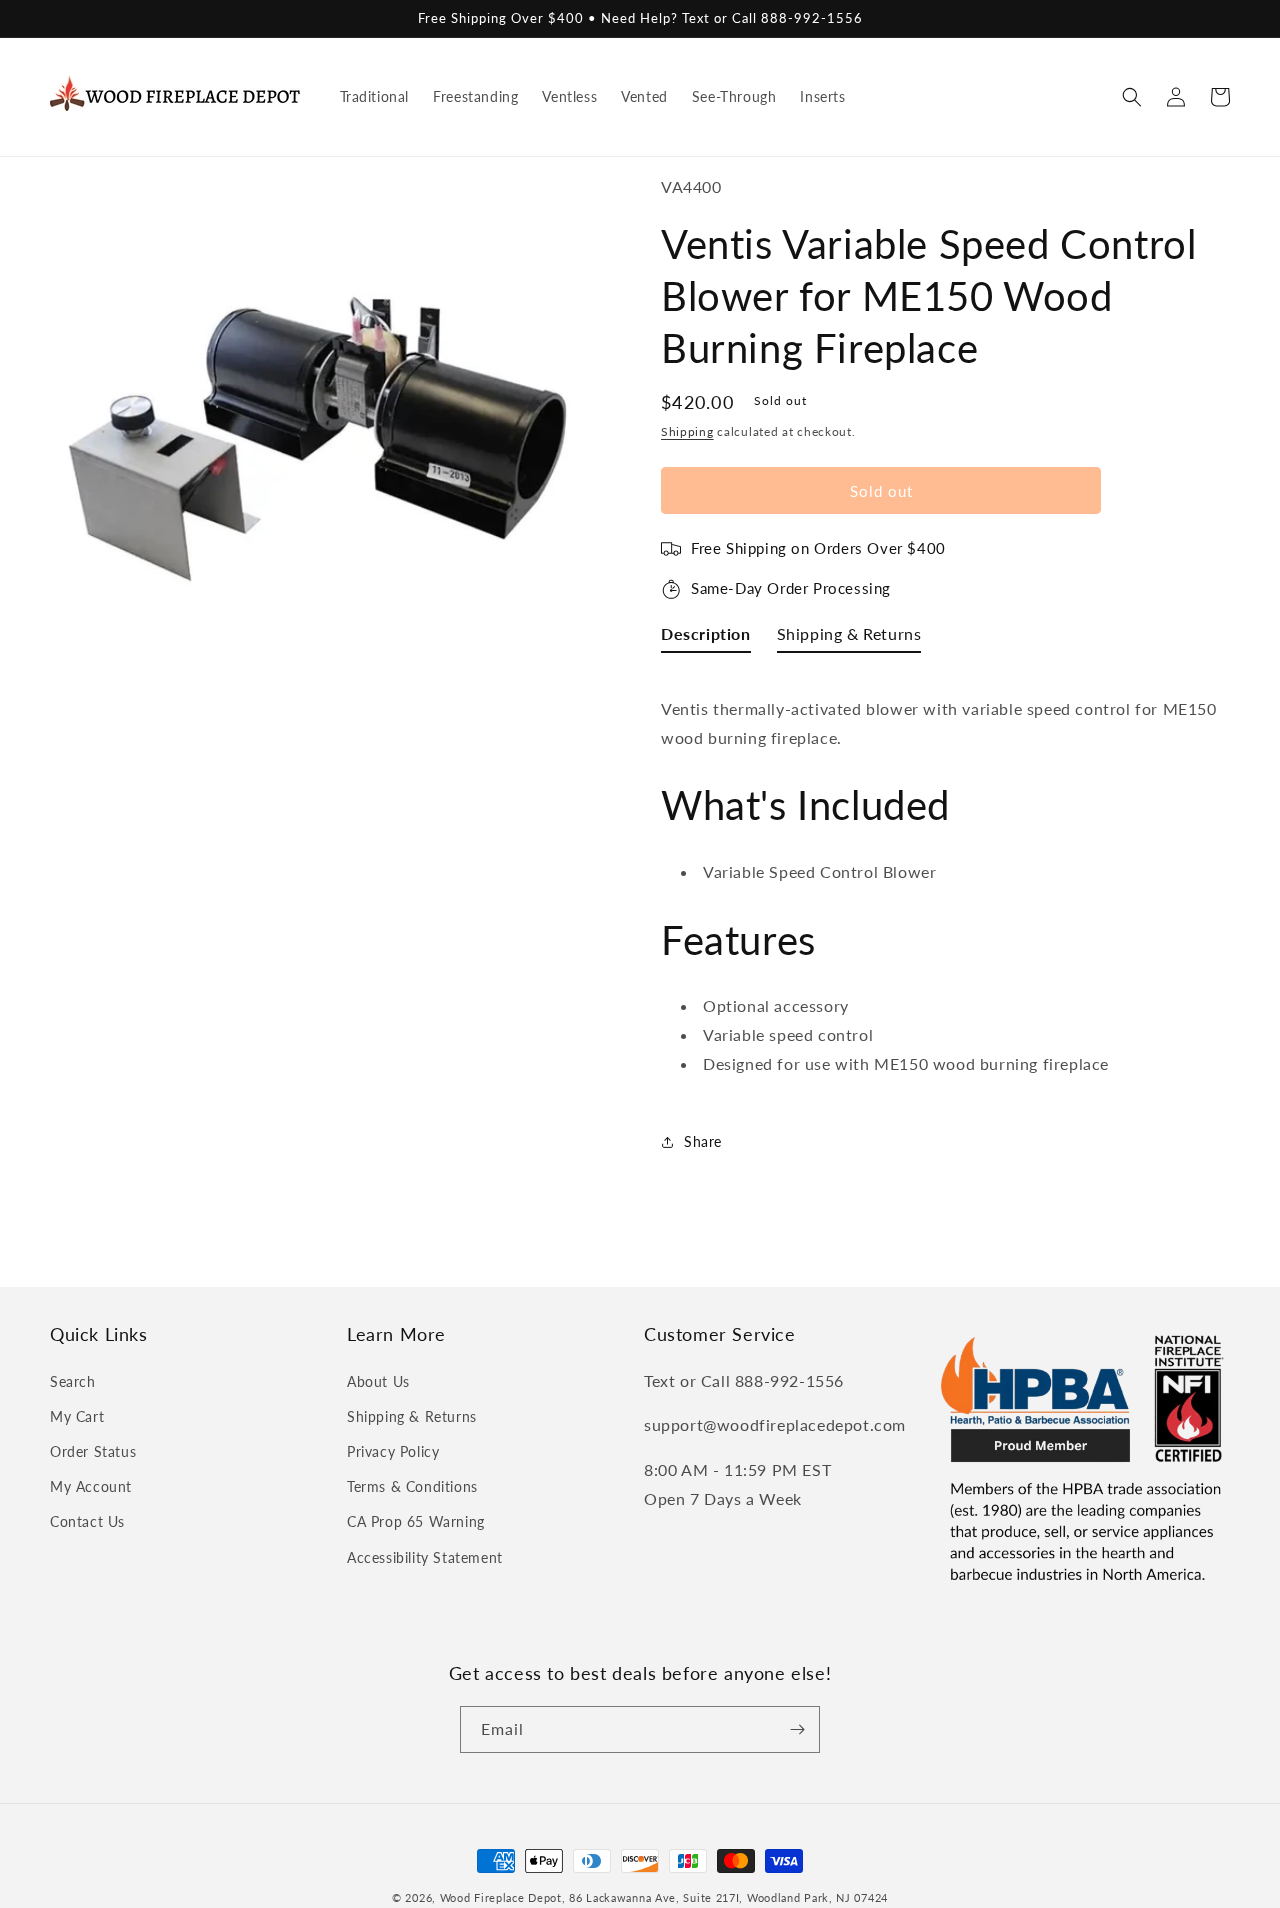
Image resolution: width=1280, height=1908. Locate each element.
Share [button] (703, 1141)
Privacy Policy (393, 1451)
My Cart (77, 1416)
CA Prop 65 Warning (416, 1521)
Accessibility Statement (425, 1557)
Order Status (93, 1451)
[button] (1132, 97)
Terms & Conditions (412, 1486)
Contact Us (87, 1521)
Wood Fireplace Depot (501, 1897)
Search (73, 1381)
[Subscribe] (797, 1729)
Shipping (687, 431)
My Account (91, 1486)
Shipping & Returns (412, 1416)
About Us (378, 1381)
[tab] (706, 638)
